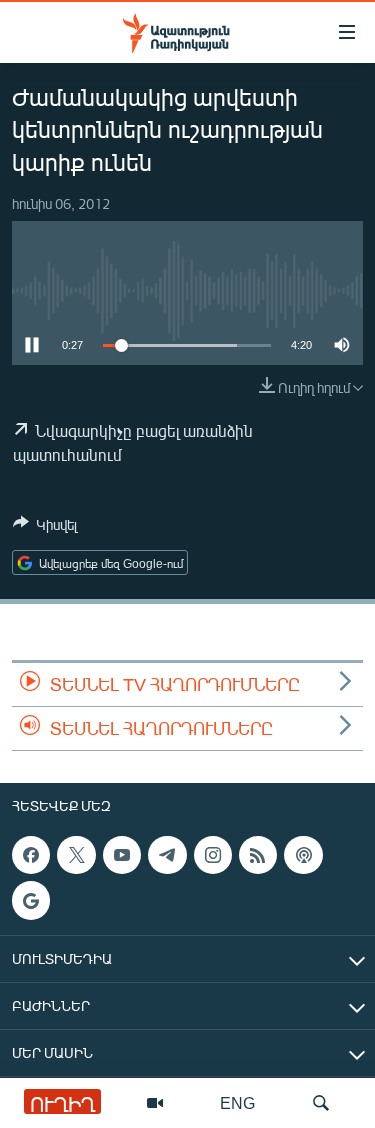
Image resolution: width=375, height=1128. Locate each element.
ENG (237, 1102)
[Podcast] (303, 855)
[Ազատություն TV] (155, 1103)
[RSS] (258, 855)
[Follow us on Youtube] (122, 855)
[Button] (45, 528)
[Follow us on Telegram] (167, 855)
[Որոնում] (321, 1103)
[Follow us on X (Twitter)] (76, 855)
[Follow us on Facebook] (31, 855)
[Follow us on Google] (31, 901)
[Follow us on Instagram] (213, 855)
